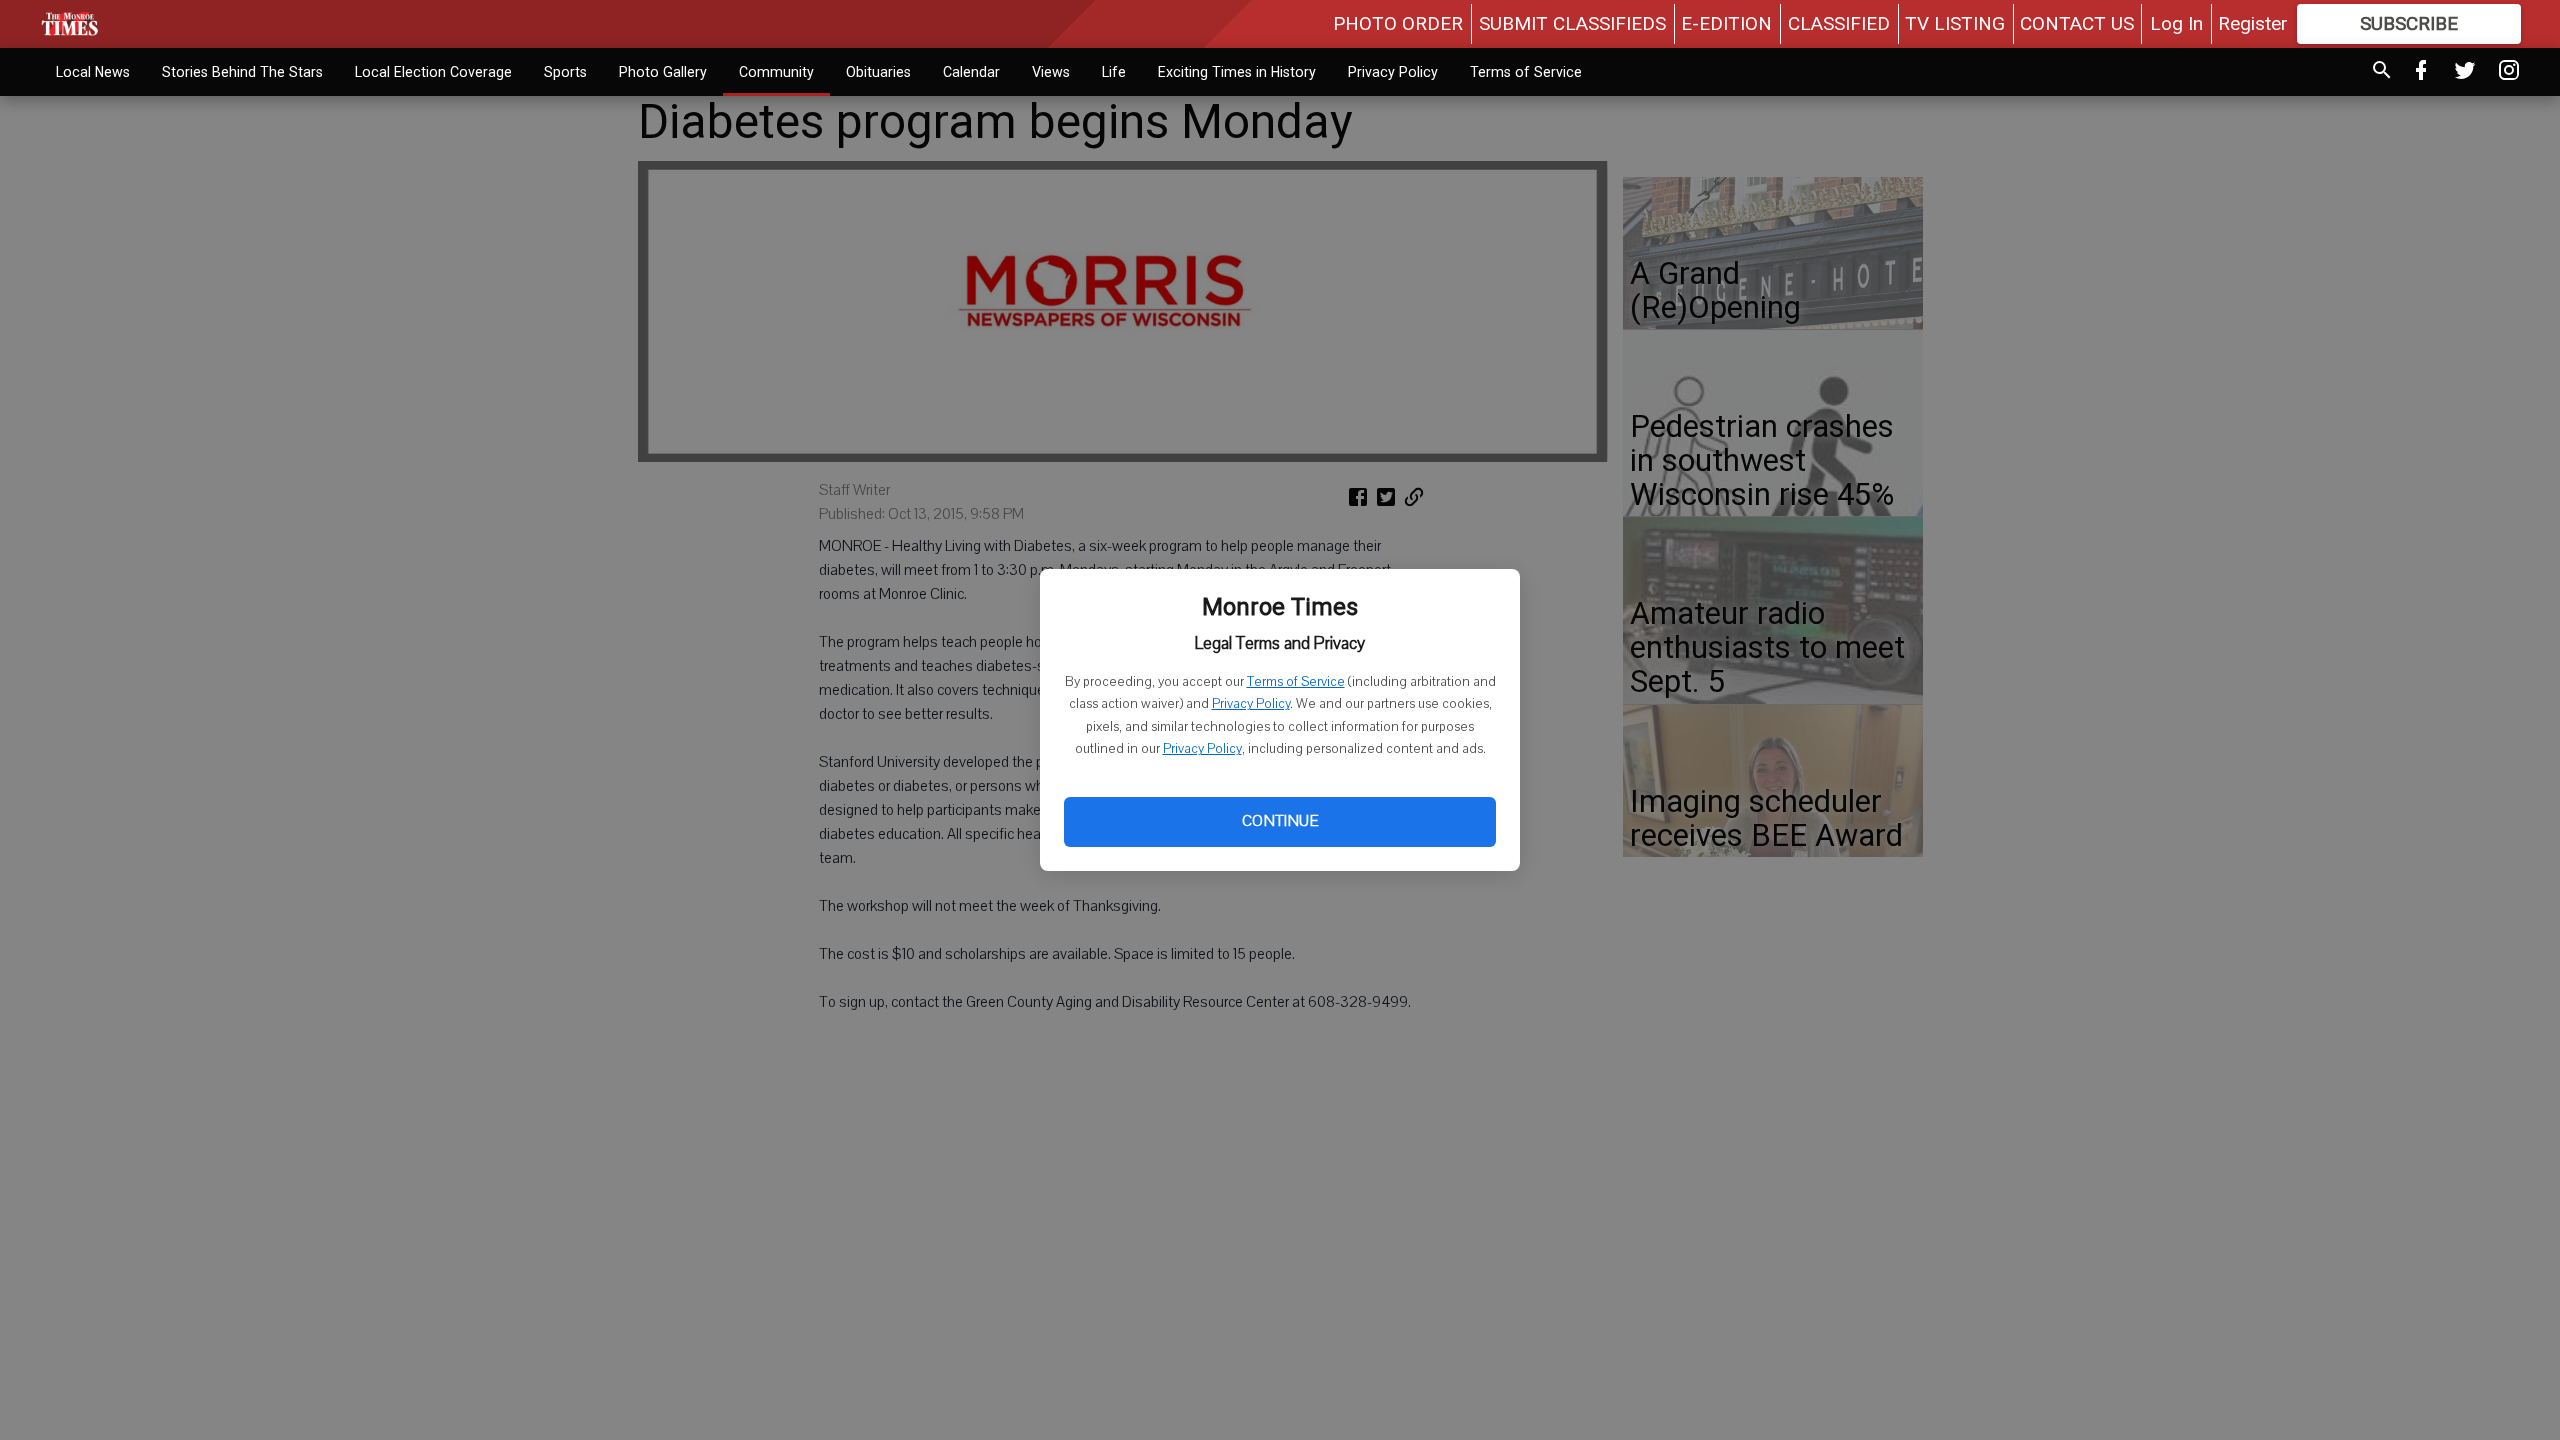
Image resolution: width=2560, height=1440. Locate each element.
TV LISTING (1955, 23)
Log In (2176, 23)
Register (2253, 23)
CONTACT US (2077, 23)
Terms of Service (1296, 682)
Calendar (971, 72)
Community (776, 72)
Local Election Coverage (433, 72)
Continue (1280, 821)
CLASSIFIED (1839, 23)
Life (1114, 72)
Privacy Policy (1251, 704)
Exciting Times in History (1237, 72)
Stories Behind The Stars (242, 72)
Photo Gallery (663, 72)
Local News (93, 72)
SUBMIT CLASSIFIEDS (1572, 23)
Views (1051, 72)
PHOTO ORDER (1398, 23)
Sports (565, 72)
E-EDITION (1726, 23)
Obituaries (878, 72)
